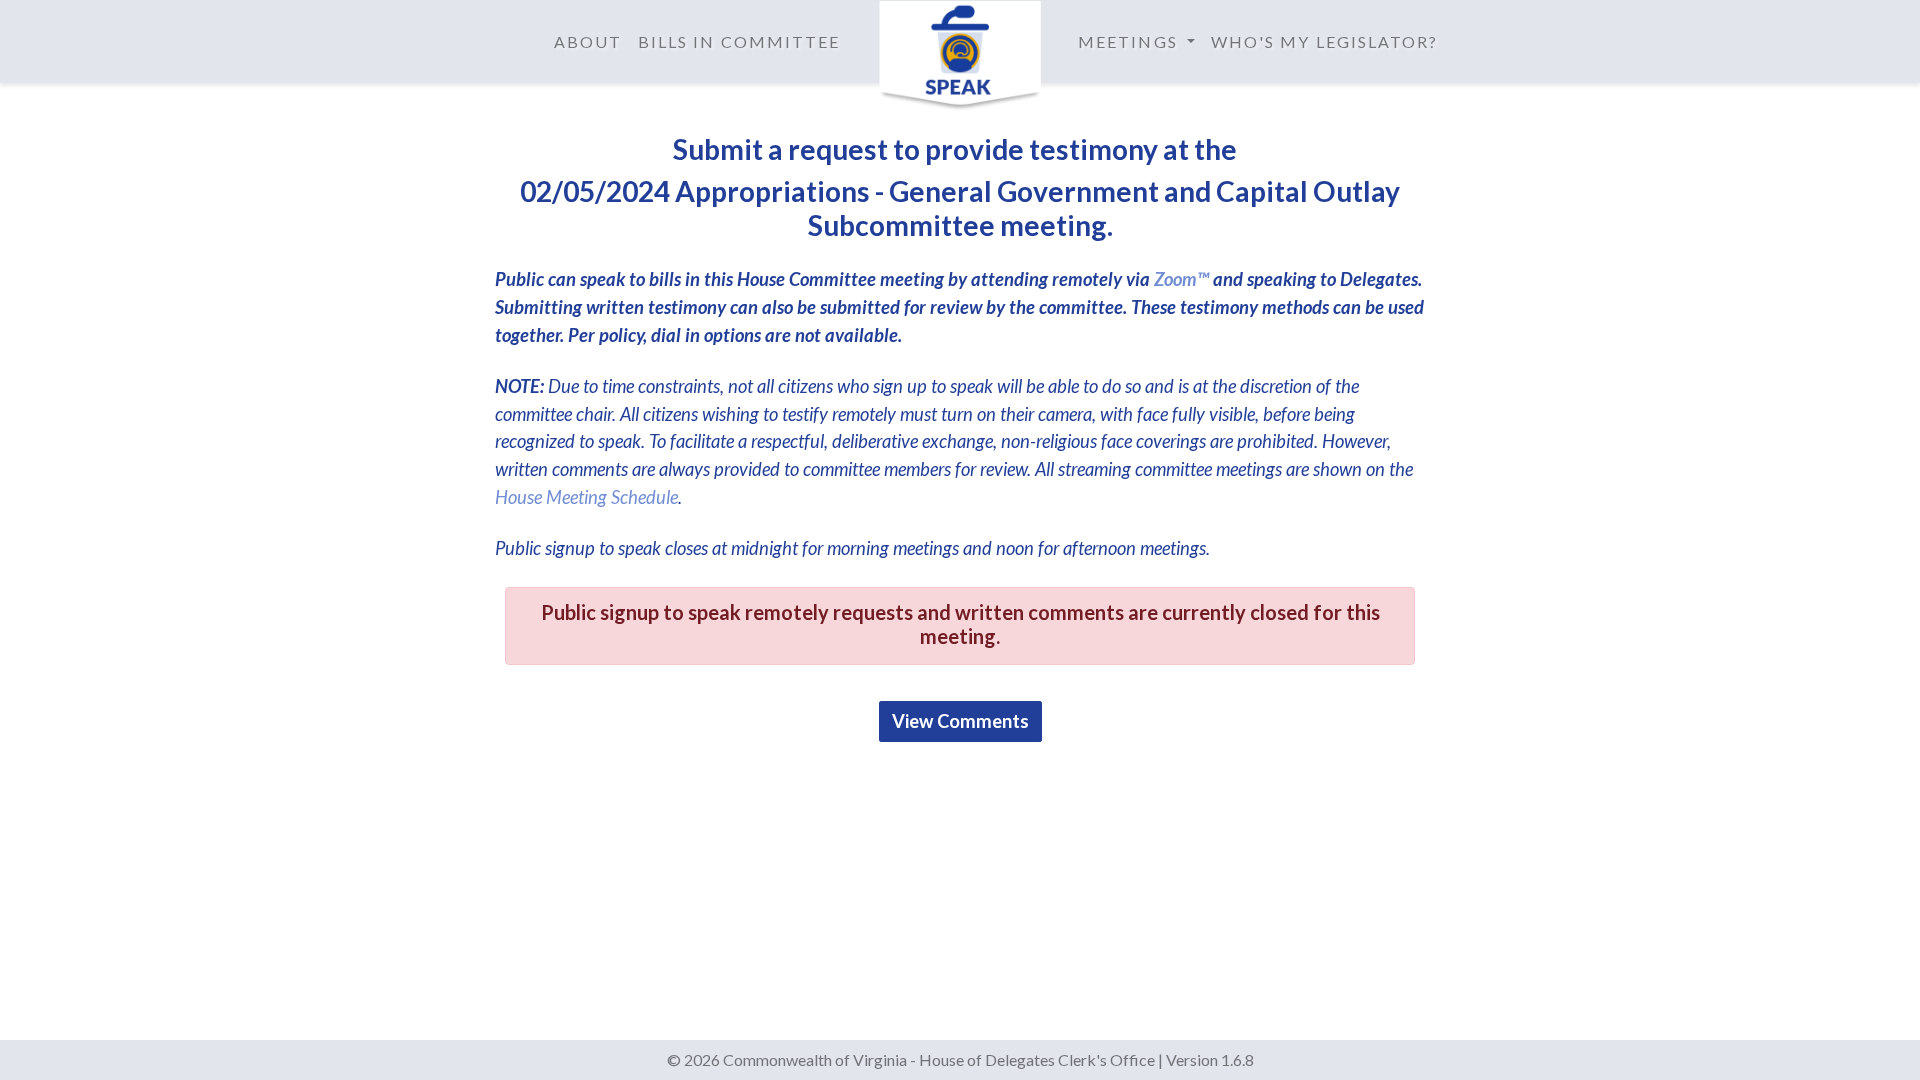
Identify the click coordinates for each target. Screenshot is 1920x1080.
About (588, 41)
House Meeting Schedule (586, 497)
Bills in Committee (739, 41)
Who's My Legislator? (1325, 41)
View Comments (960, 721)
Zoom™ (1181, 279)
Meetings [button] (1130, 41)
